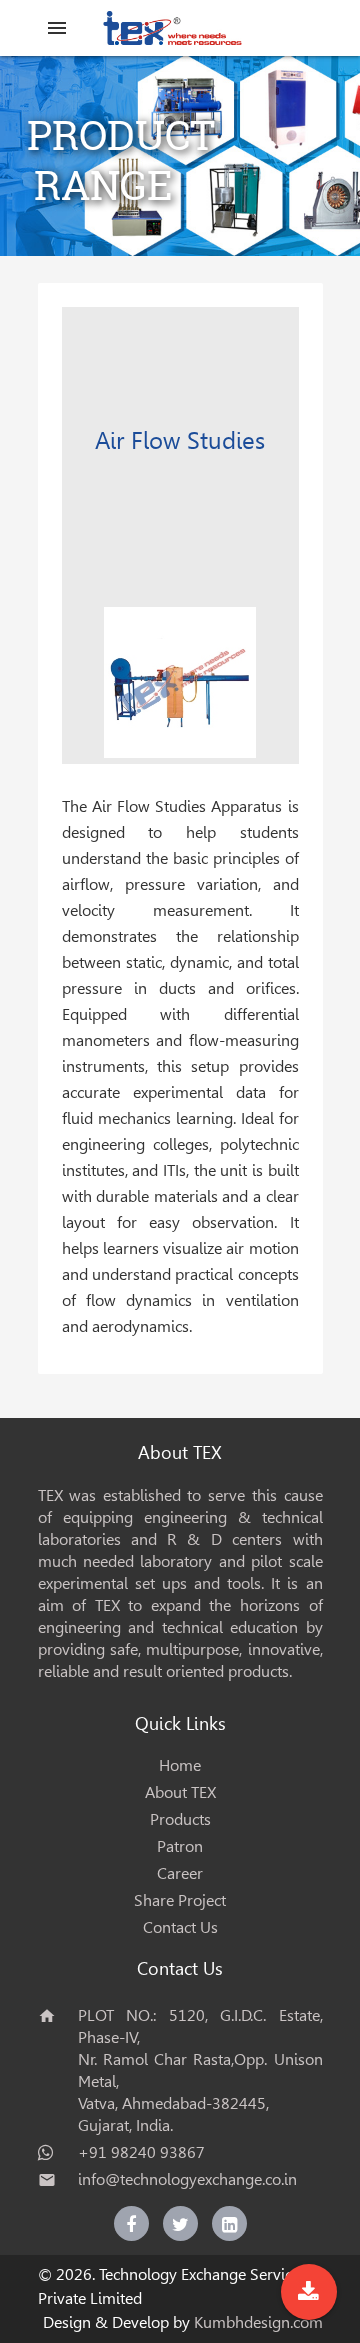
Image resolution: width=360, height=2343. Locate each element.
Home (180, 1765)
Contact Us (180, 1927)
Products (180, 1819)
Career (180, 1873)
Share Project (180, 1900)
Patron (180, 1846)
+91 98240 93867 (141, 2152)
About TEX (180, 1792)
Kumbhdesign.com (258, 2322)
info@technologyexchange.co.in (187, 2179)
